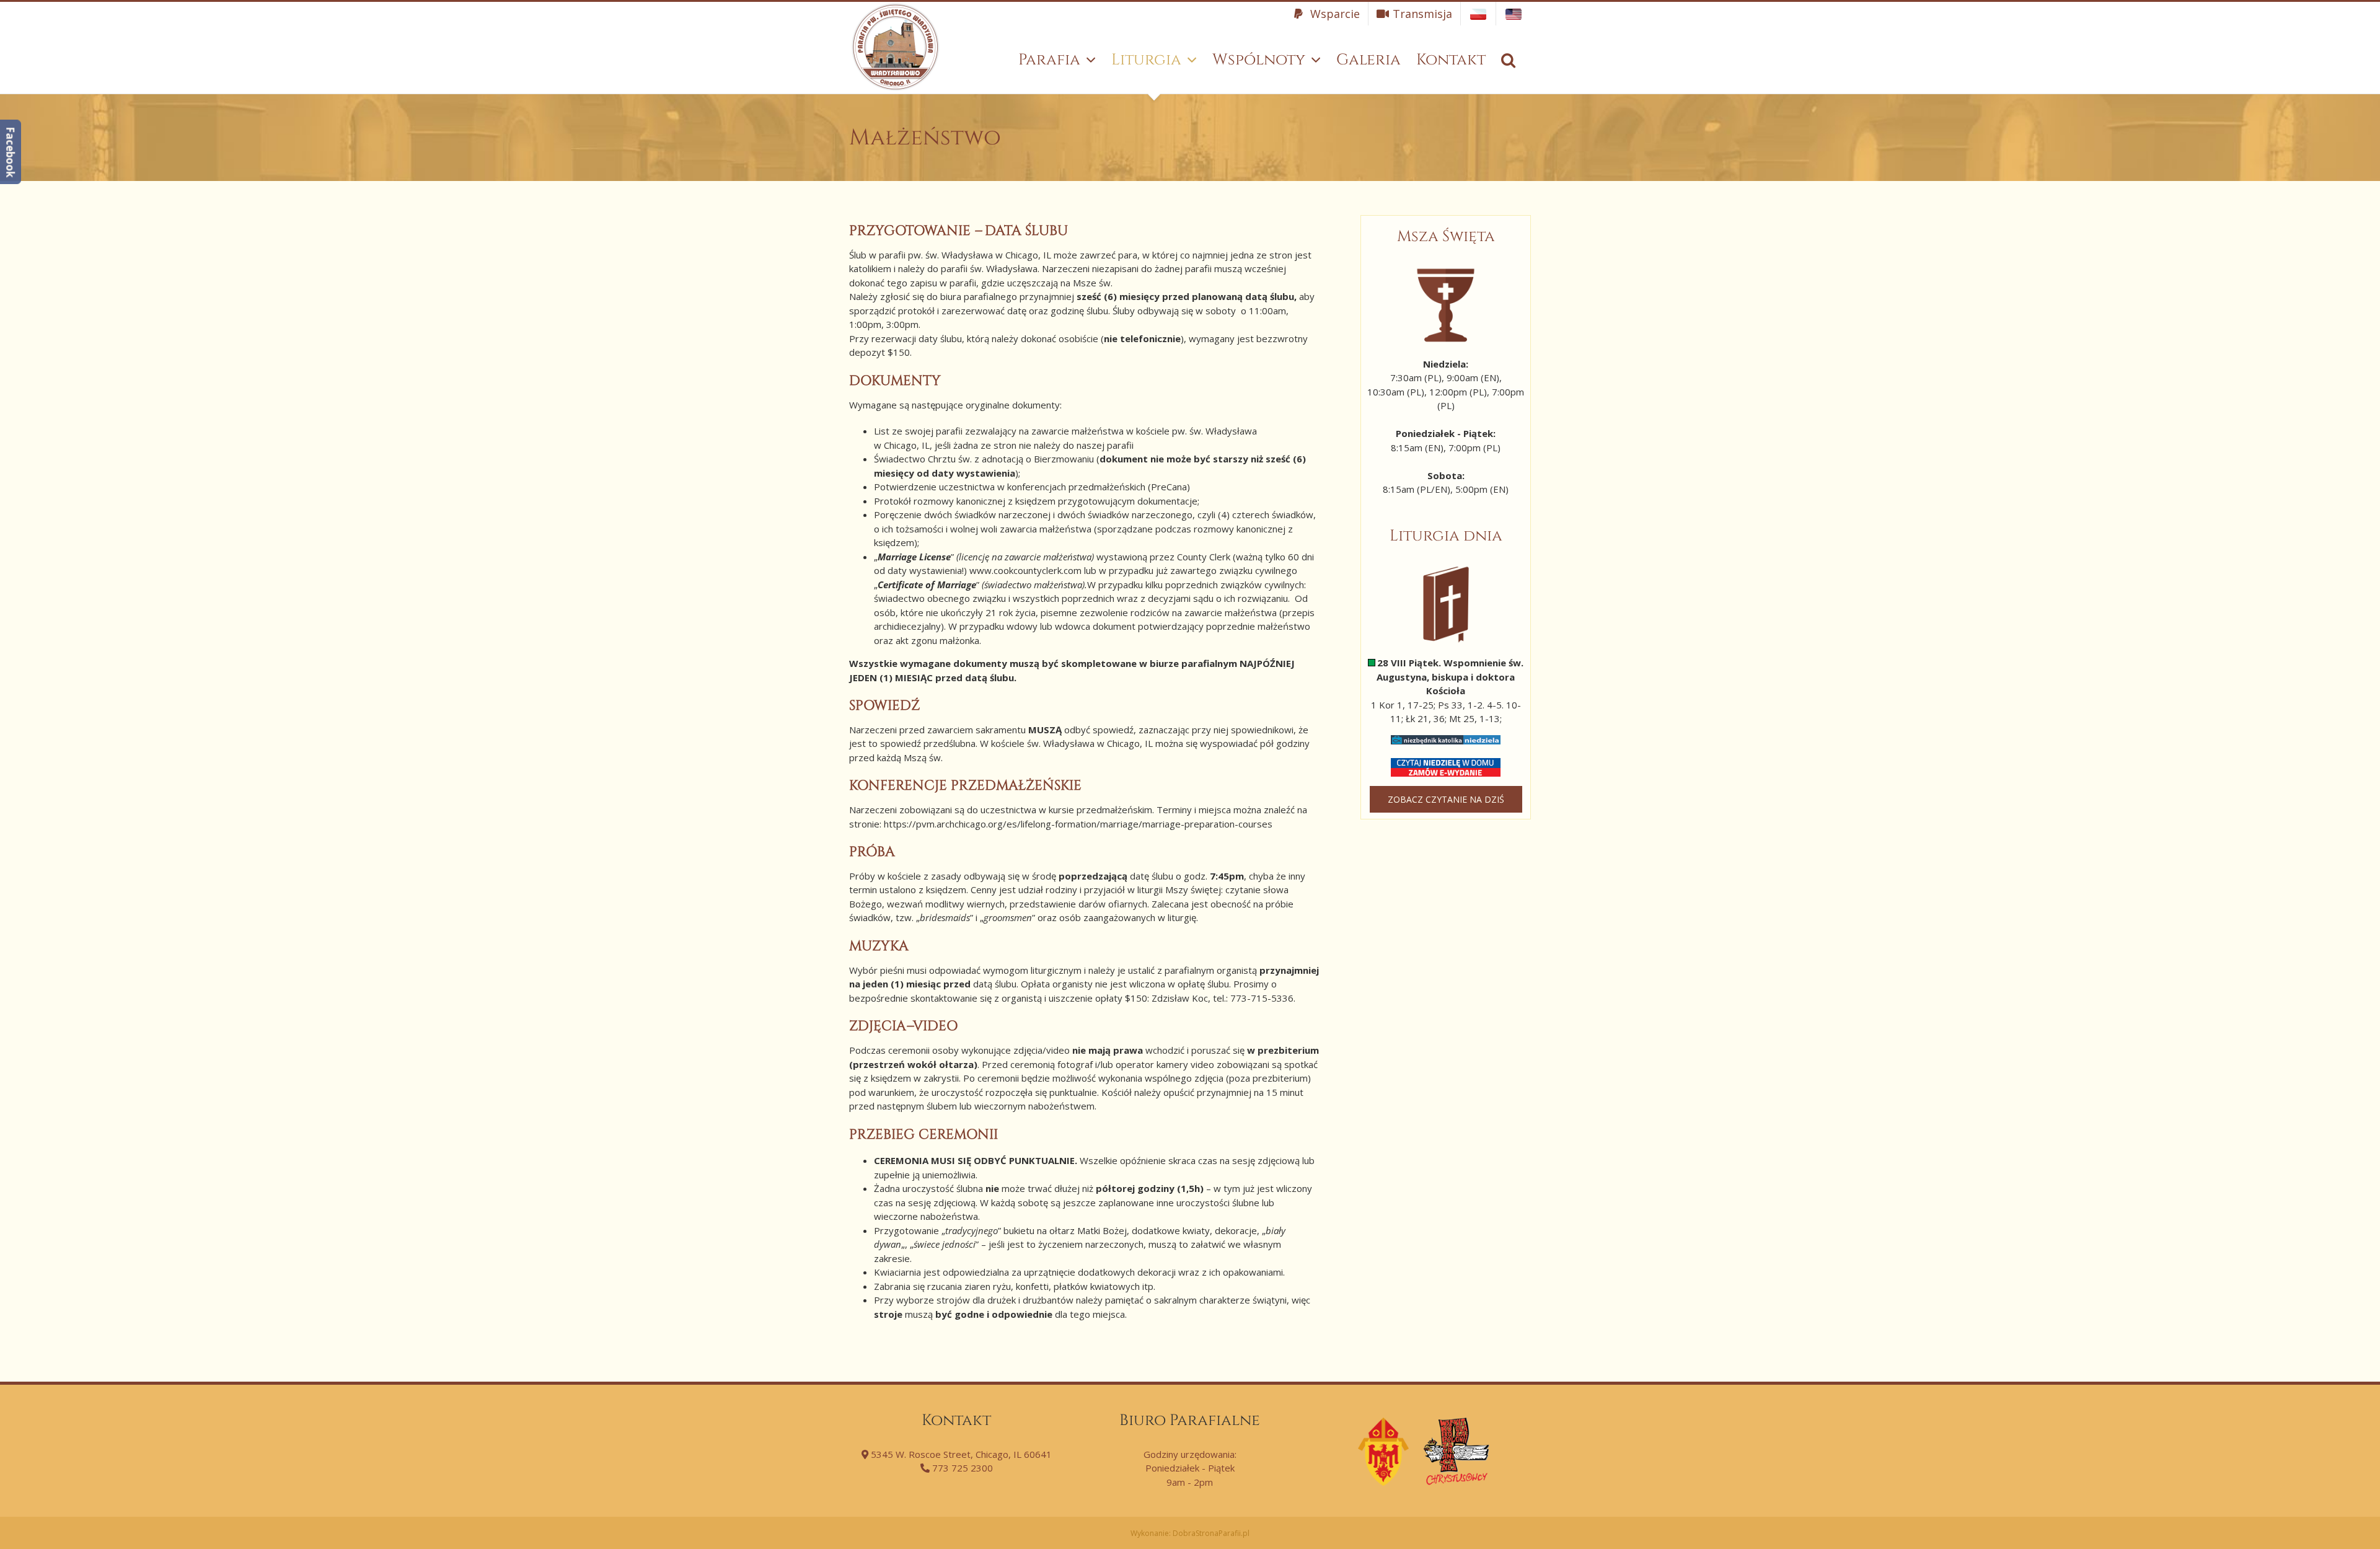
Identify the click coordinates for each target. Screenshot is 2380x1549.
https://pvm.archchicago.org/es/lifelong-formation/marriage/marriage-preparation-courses (1078, 824)
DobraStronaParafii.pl (1211, 1533)
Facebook (10, 152)
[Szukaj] (1508, 60)
